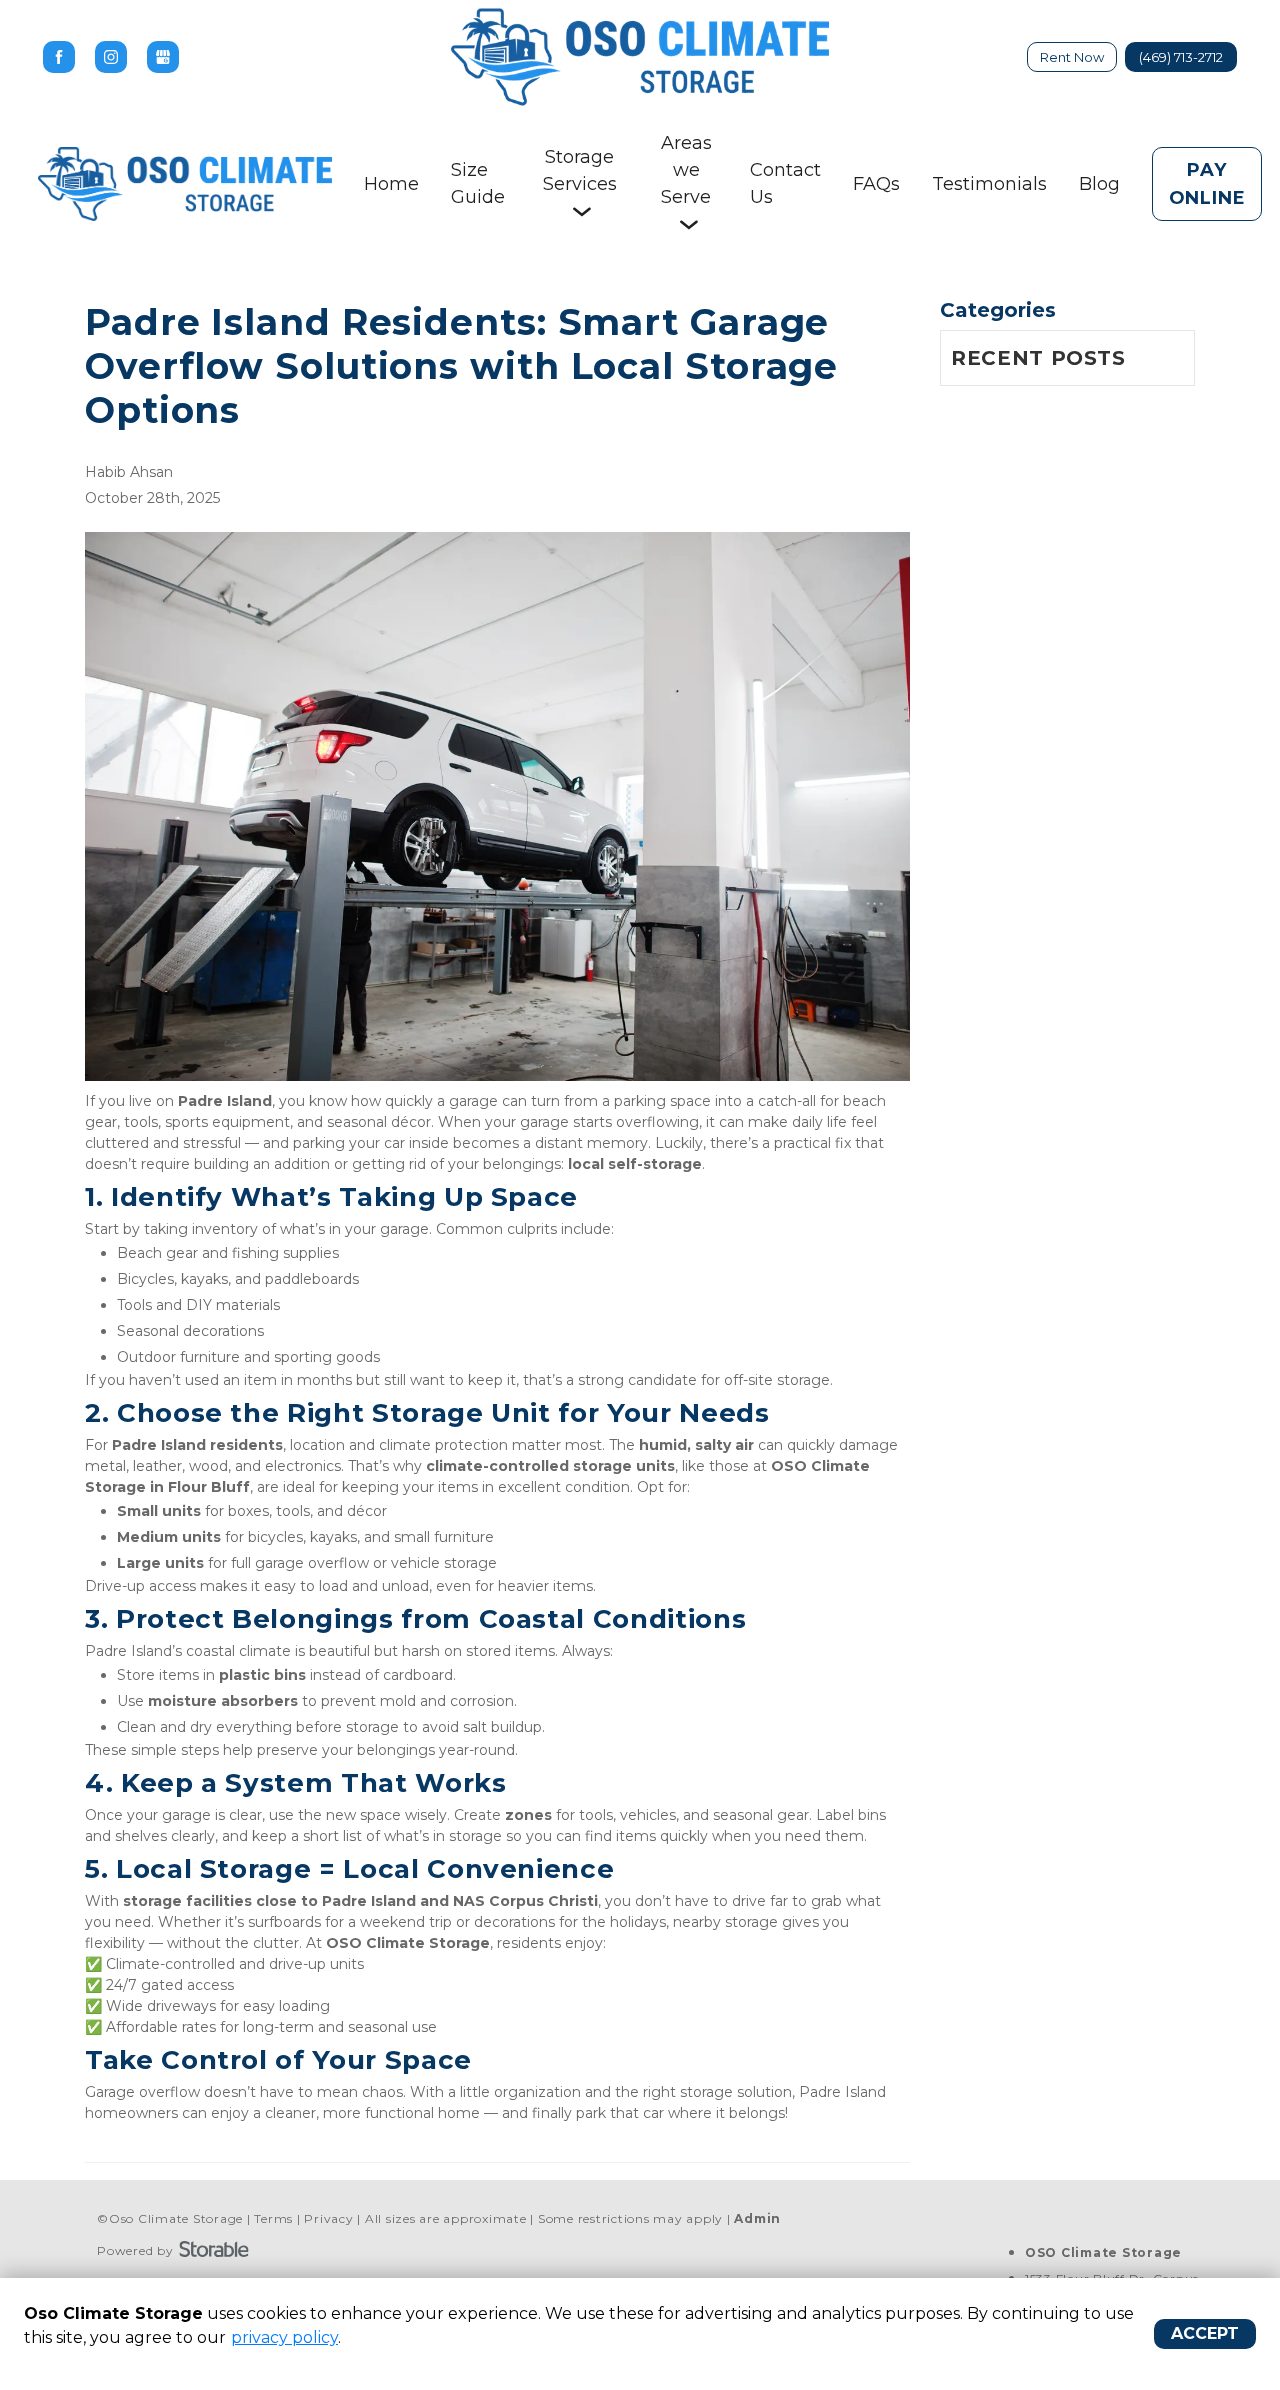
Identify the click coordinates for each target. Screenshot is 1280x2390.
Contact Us (785, 183)
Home (391, 184)
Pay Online (1207, 184)
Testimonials (989, 184)
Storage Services (580, 170)
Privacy (328, 2218)
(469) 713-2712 (1181, 57)
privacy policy (284, 2337)
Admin (757, 2218)
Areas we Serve (686, 170)
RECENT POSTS (1038, 358)
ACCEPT (1205, 2333)
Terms (273, 2218)
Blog (1099, 184)
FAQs (876, 184)
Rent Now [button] (1072, 57)
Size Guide (478, 183)
